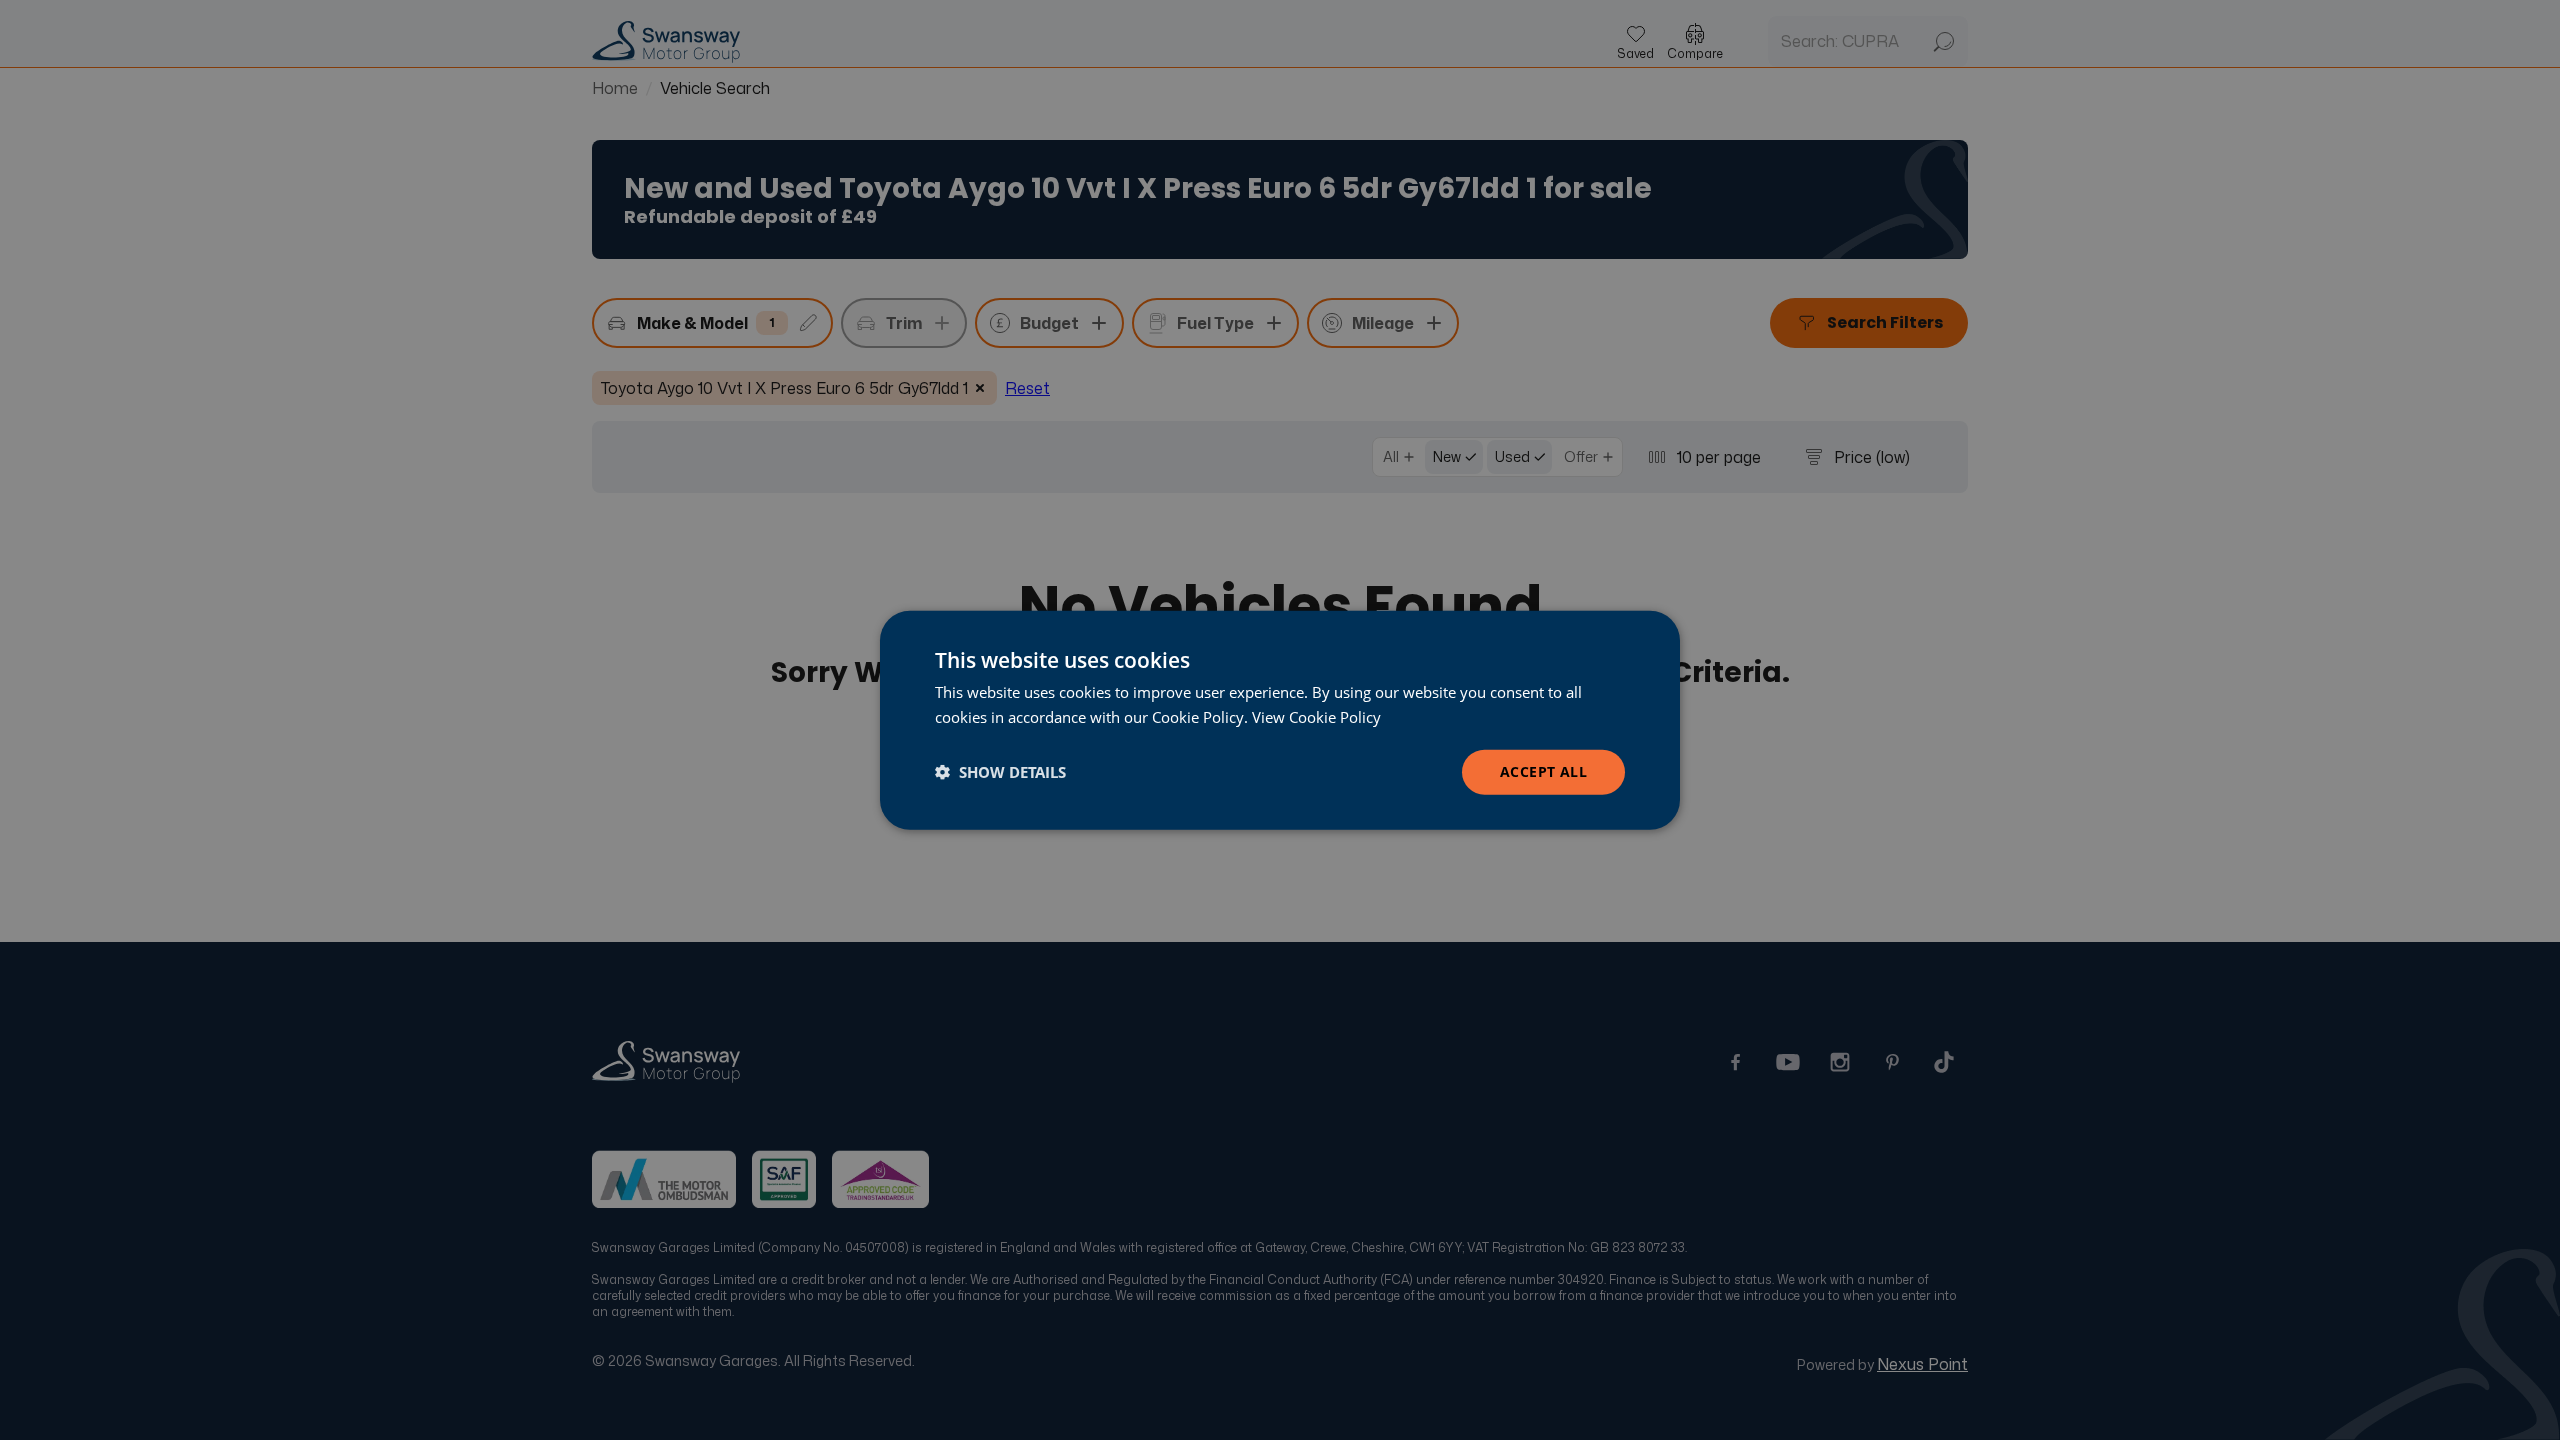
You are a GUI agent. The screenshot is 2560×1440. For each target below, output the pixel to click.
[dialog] (1280, 720)
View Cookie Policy (1316, 717)
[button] (1000, 772)
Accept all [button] (1543, 771)
